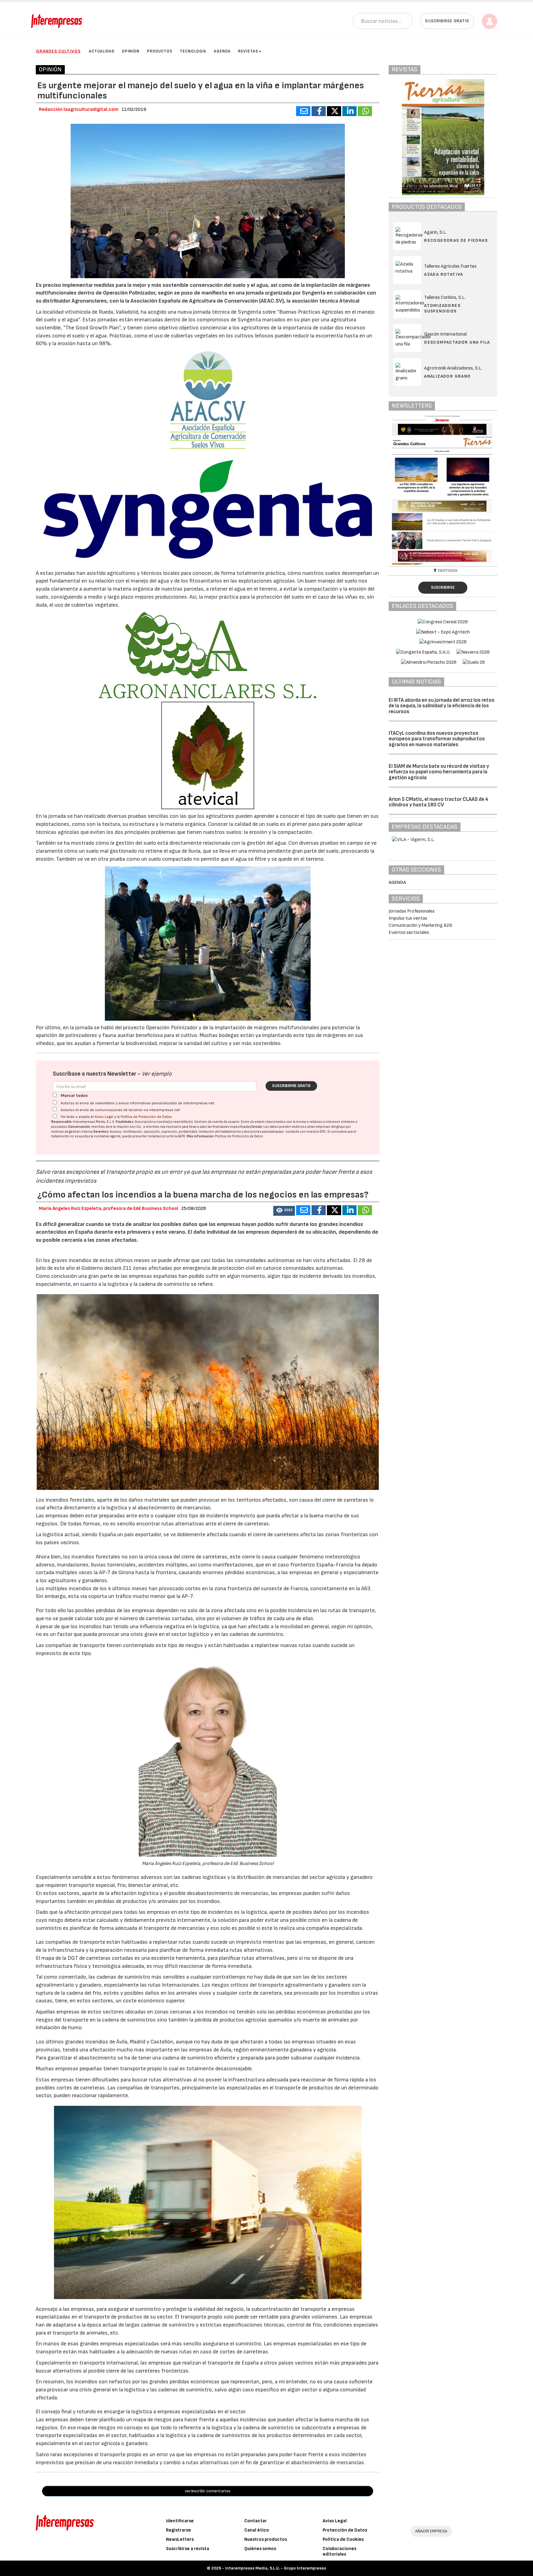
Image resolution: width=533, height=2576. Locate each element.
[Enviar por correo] (303, 111)
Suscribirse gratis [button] (447, 21)
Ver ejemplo (157, 1074)
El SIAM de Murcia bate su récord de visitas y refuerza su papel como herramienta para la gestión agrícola (439, 772)
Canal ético (257, 2530)
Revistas (248, 51)
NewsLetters (180, 2539)
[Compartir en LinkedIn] (349, 111)
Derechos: (101, 1132)
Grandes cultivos (58, 51)
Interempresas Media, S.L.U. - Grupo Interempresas (276, 2568)
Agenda (222, 51)
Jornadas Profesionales (412, 911)
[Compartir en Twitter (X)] (334, 111)
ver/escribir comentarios (208, 2491)
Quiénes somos (260, 2549)
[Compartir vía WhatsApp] (365, 111)
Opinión (131, 51)
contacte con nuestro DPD (306, 1132)
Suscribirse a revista (188, 2549)
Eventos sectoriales (409, 933)
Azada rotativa (444, 274)
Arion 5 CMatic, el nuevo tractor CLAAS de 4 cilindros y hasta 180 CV (438, 802)
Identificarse (180, 2521)
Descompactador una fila (457, 342)
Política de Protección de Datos (146, 1117)
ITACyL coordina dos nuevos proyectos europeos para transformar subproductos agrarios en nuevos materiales (437, 739)
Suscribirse (443, 588)
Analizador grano (447, 376)
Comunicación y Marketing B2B (420, 925)
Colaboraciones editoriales (339, 2551)
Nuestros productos (266, 2539)
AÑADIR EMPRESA (431, 2531)
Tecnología (193, 51)
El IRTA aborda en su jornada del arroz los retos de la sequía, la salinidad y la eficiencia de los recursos (442, 706)
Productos (160, 51)
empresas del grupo (330, 1127)
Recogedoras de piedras (456, 240)
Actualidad (102, 51)
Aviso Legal (104, 1117)
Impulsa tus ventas (408, 918)
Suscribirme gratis (291, 1086)
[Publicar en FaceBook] (319, 111)
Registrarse (178, 2530)
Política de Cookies (343, 2539)
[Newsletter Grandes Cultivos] (474, 490)
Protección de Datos (345, 2530)
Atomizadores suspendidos (442, 308)
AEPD (182, 1136)
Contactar (256, 2521)
